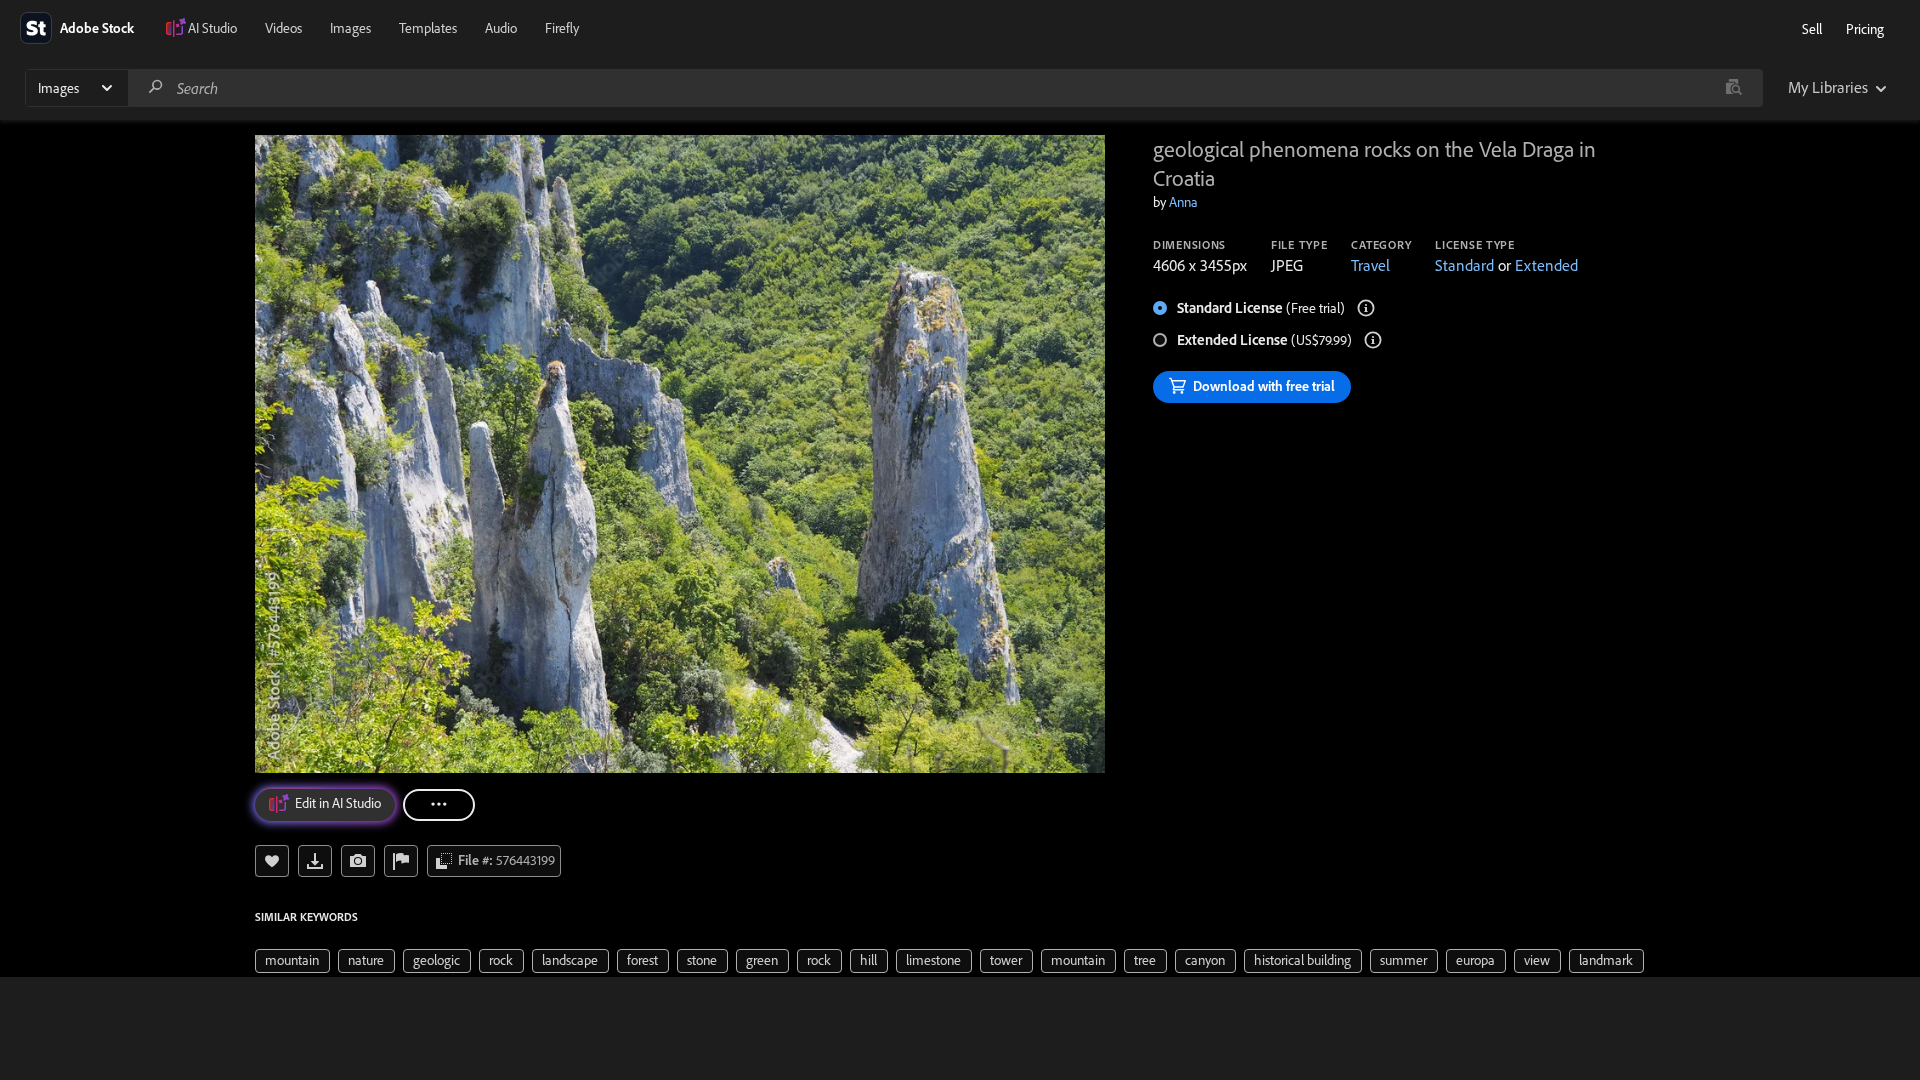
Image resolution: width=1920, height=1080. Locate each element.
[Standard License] (1366, 308)
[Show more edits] (439, 805)
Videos (283, 28)
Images (350, 28)
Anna (1183, 202)
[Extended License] (1373, 340)
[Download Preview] (315, 861)
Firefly (562, 28)
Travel (1370, 265)
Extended (1546, 265)
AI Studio (212, 28)
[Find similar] (1733, 88)
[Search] (156, 87)
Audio (501, 28)
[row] (292, 961)
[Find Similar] (358, 861)
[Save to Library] (272, 861)
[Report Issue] (401, 861)
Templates (428, 28)
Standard (1464, 265)
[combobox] (945, 88)
